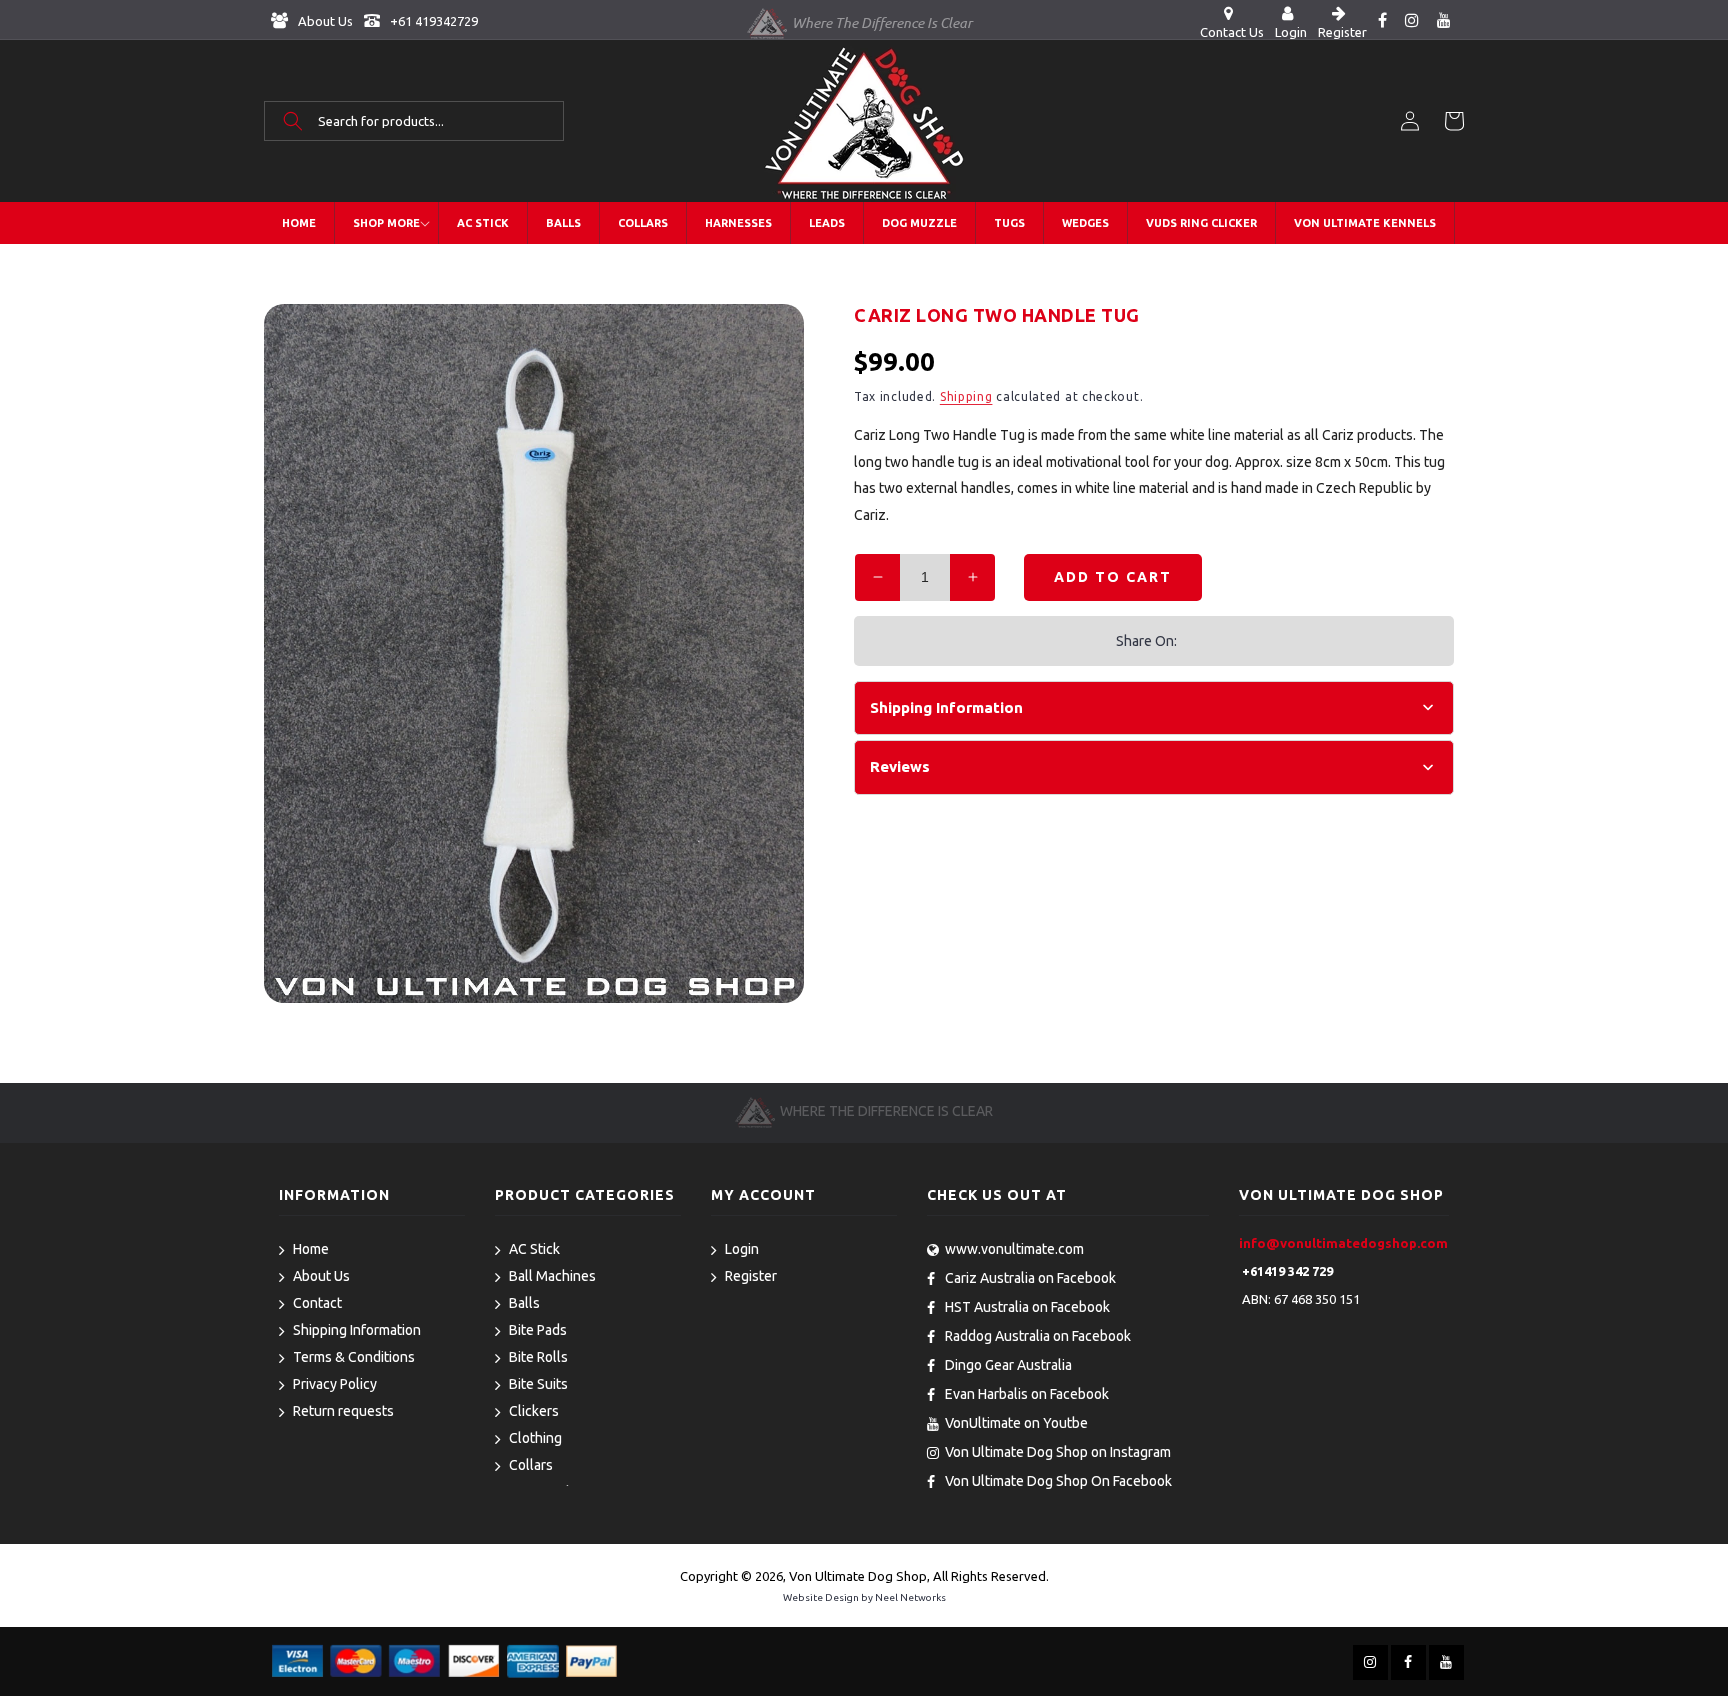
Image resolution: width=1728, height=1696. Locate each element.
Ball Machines (552, 1276)
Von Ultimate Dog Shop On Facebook (1058, 1481)
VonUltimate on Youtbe (1016, 1423)
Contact (317, 1303)
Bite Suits (538, 1384)
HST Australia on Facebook (1027, 1307)
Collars (531, 1465)
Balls (524, 1303)
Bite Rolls (538, 1357)
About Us (324, 21)
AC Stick (534, 1249)
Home (311, 1249)
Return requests (343, 1411)
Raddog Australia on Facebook (1038, 1336)
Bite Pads (538, 1330)
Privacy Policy (335, 1384)
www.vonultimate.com (1014, 1249)
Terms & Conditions (354, 1357)
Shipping (966, 396)
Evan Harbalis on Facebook (1027, 1394)
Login (742, 1249)
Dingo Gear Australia (1008, 1365)
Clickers (534, 1411)
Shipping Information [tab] (946, 707)
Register (751, 1276)
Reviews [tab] (900, 766)
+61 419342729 (432, 21)
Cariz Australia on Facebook (1030, 1278)
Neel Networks (910, 1597)
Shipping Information (357, 1330)
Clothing (535, 1438)
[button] (414, 121)
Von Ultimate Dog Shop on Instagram (1058, 1452)
